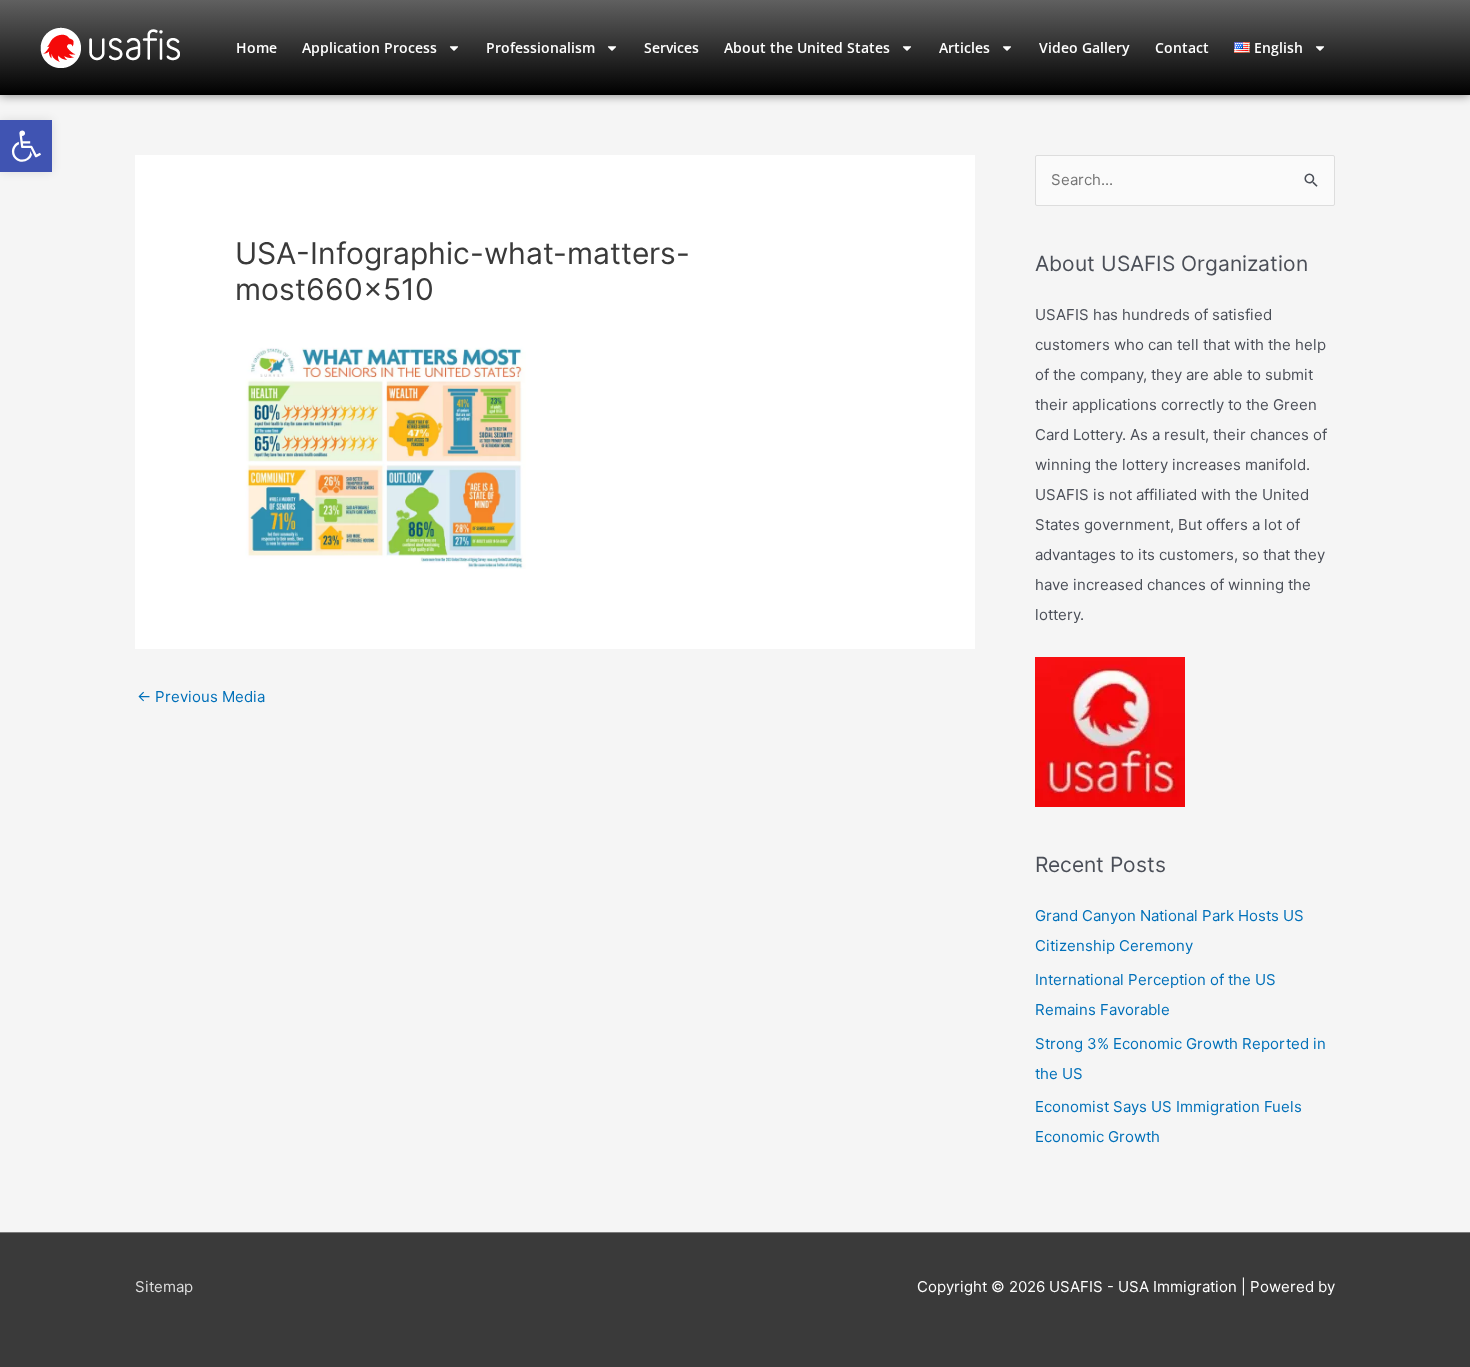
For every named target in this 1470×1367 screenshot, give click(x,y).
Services (671, 47)
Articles (964, 47)
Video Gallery (1084, 47)
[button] (26, 146)
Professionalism (540, 47)
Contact (1182, 47)
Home (256, 47)
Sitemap (164, 1286)
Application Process (369, 47)
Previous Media (201, 696)
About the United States (807, 47)
